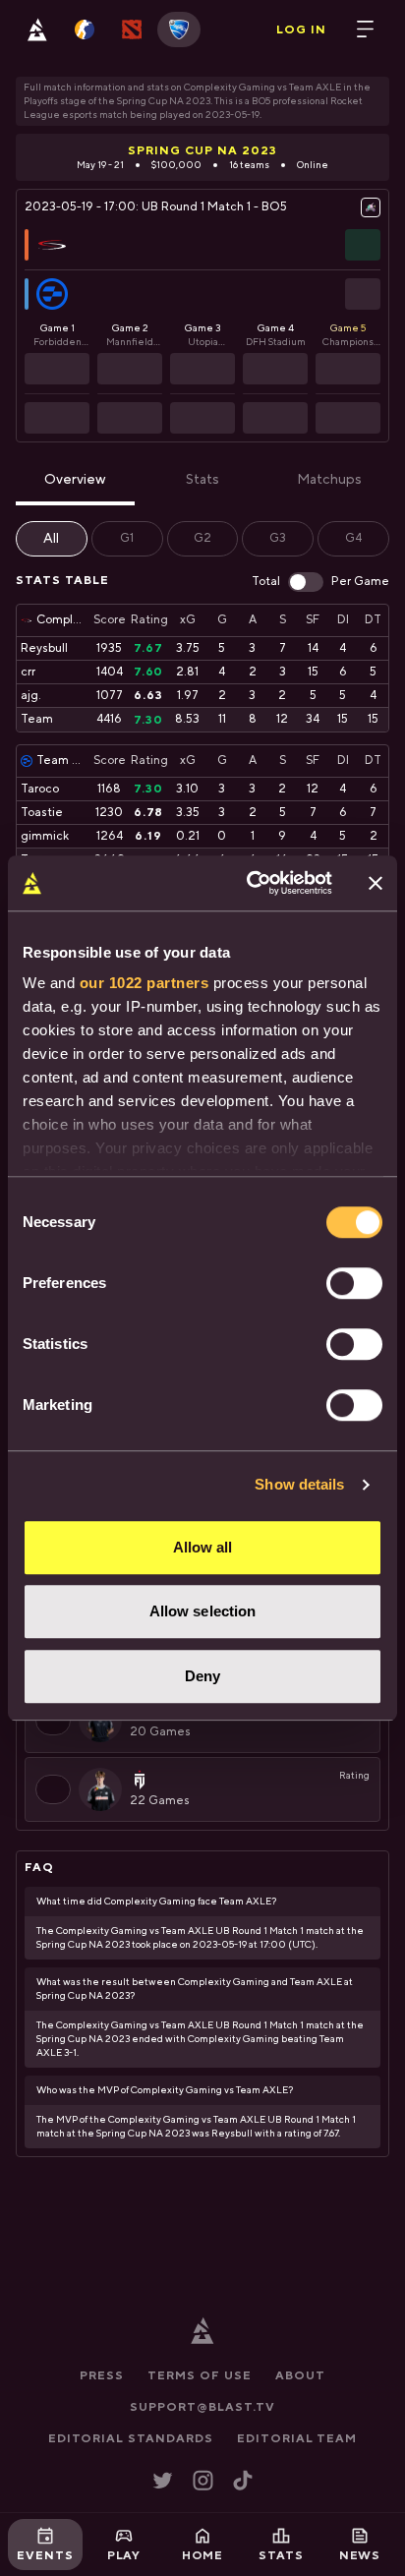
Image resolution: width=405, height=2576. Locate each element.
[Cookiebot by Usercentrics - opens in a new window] (251, 883)
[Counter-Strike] (85, 29)
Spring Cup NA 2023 (202, 150)
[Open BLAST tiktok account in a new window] (243, 2480)
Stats (202, 480)
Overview (75, 480)
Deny (202, 1676)
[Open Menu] (366, 29)
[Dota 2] (132, 29)
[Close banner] (376, 883)
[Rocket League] (179, 29)
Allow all (203, 1547)
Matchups (329, 480)
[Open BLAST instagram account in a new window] (203, 2480)
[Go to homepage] (37, 29)
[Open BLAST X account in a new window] (163, 2480)
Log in (301, 29)
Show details (299, 1484)
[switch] (354, 1283)
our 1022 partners (145, 983)
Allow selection (203, 1611)
